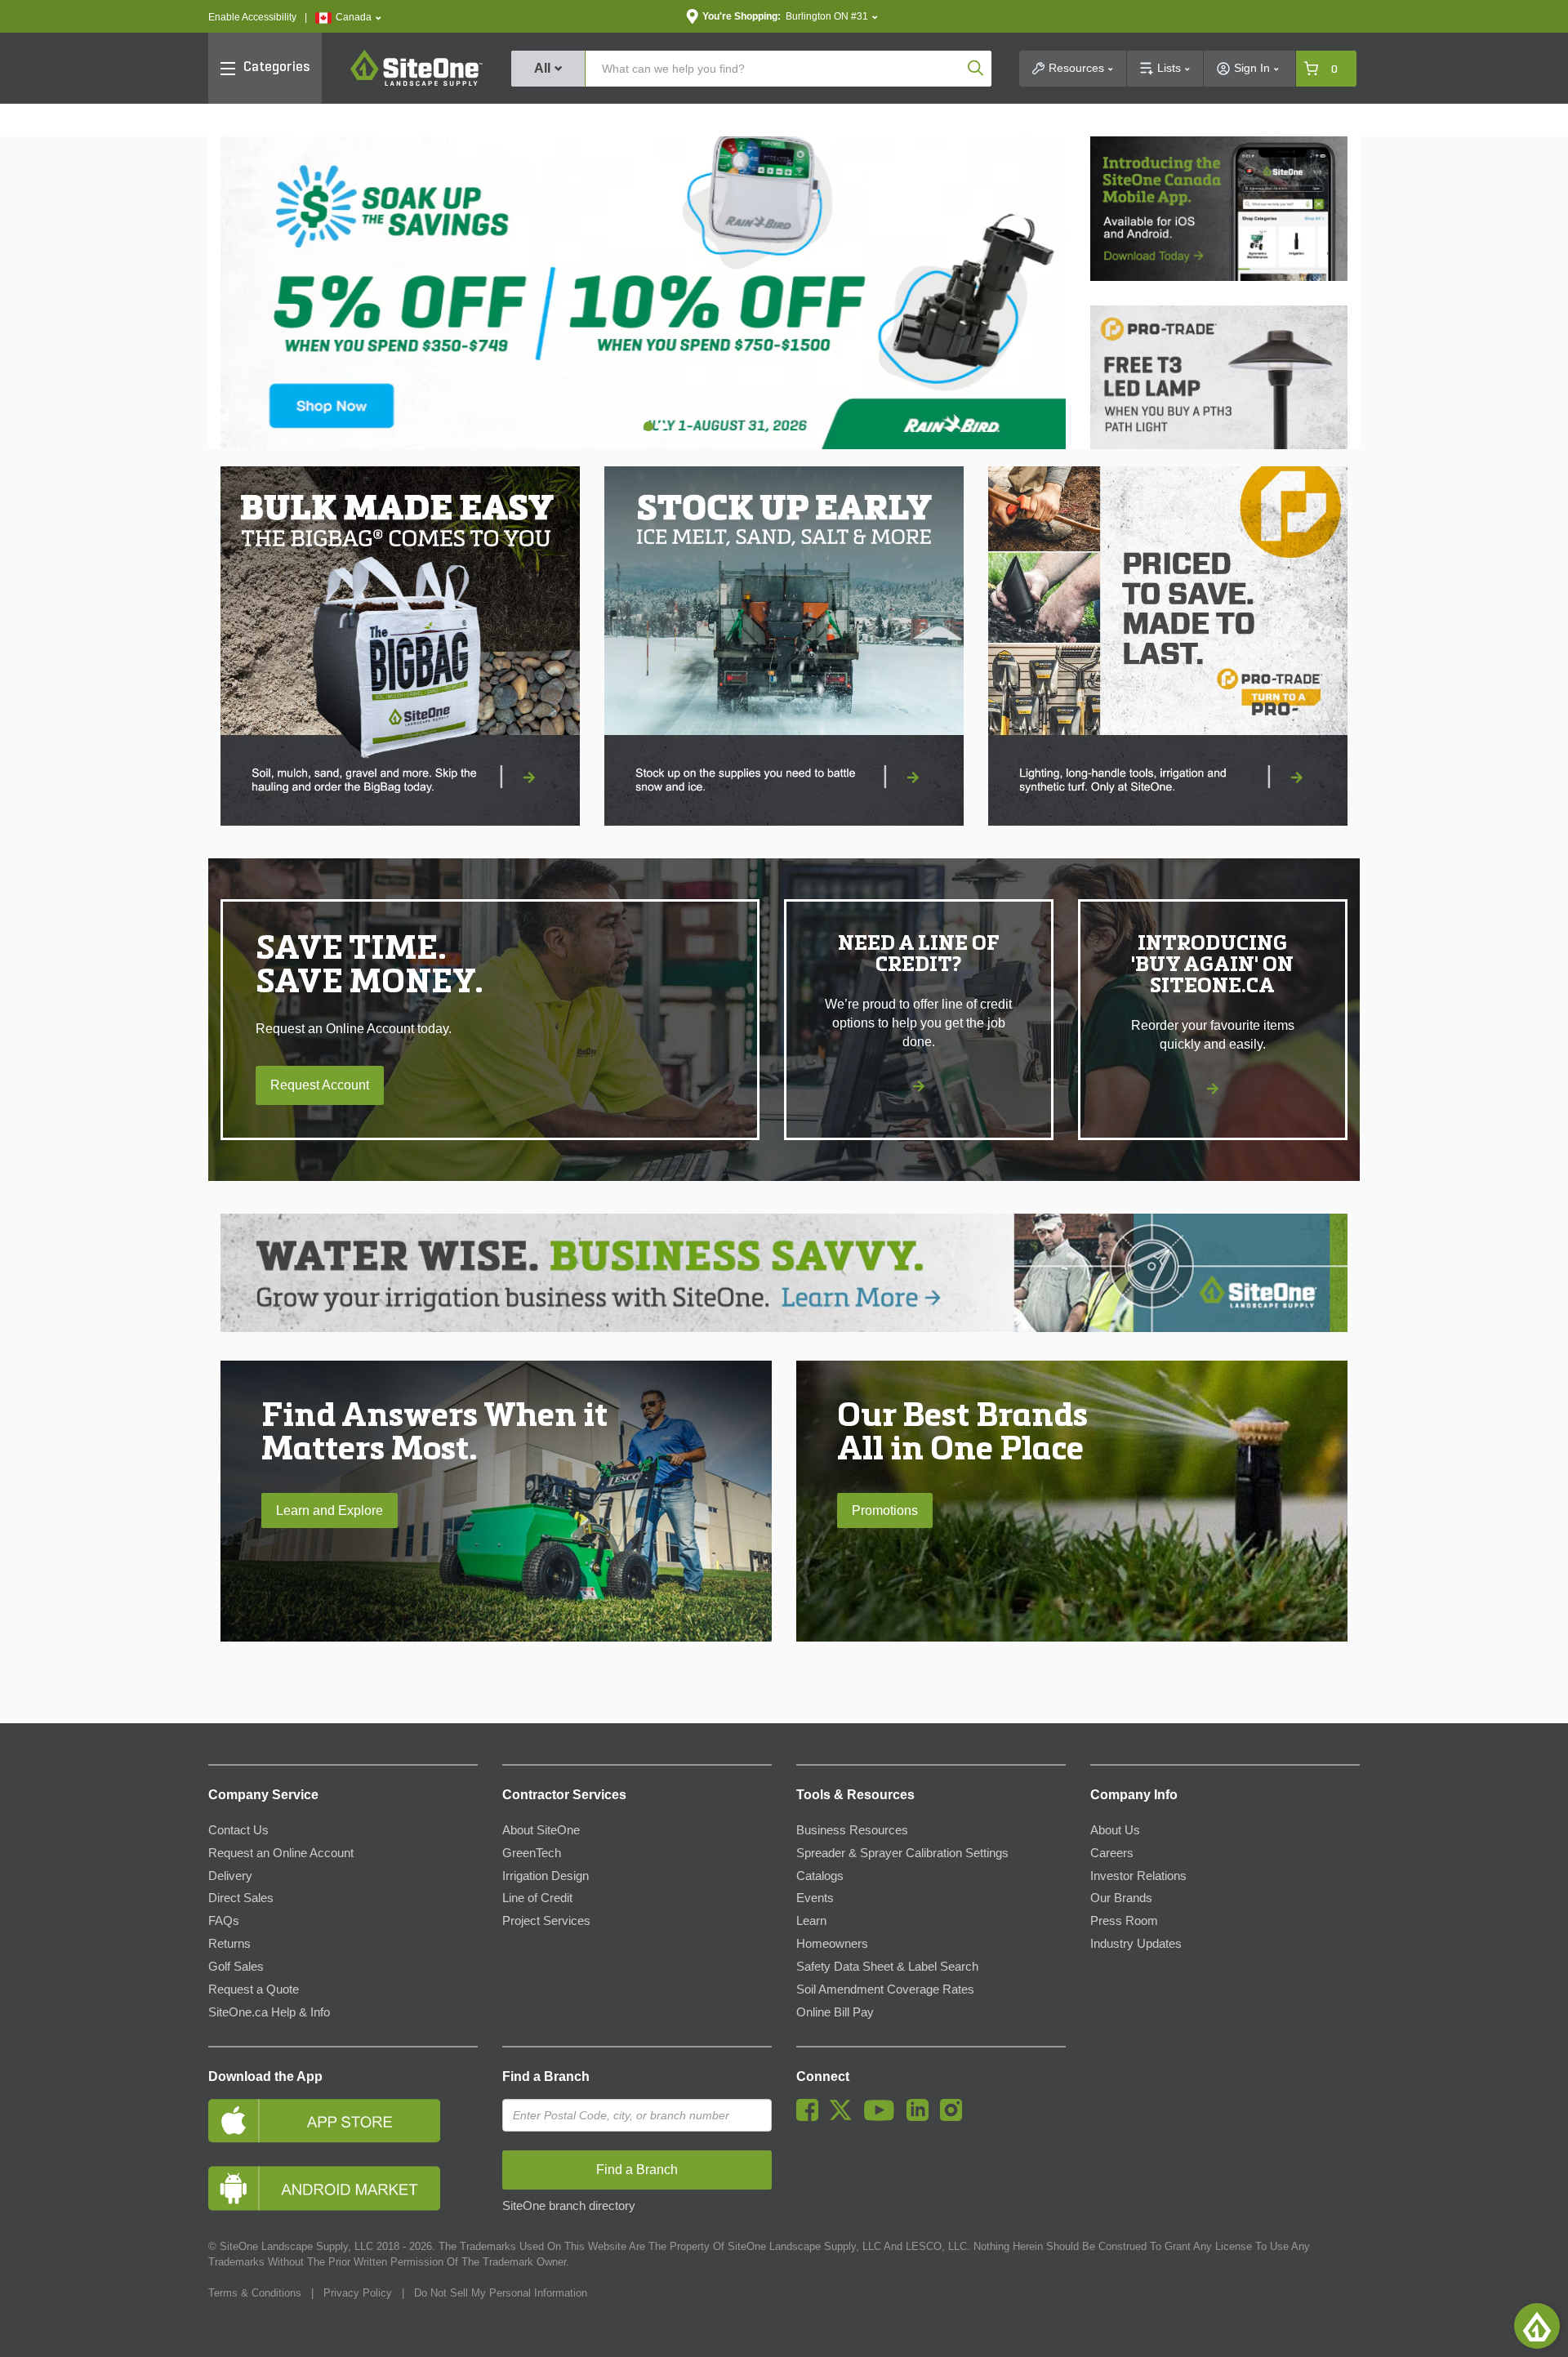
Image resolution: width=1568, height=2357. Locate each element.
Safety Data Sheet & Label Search (887, 1967)
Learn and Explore (330, 1510)
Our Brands (1121, 1898)
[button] (348, 18)
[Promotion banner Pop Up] (400, 646)
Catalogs (820, 1876)
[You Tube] (883, 2117)
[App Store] (343, 2121)
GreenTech (532, 1853)
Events (815, 1898)
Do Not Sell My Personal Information (501, 2293)
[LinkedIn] (922, 2117)
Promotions (885, 1510)
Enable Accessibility (252, 17)
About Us (1115, 1830)
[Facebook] (811, 2117)
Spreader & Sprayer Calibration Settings (902, 1853)
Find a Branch (546, 2076)
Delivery (230, 1876)
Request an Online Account (281, 1853)
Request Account (320, 1085)
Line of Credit (537, 1898)
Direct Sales (241, 1898)
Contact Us (238, 1830)
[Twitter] (845, 2117)
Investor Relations (1138, 1876)
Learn (811, 1921)
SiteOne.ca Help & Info (269, 2012)
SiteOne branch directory (569, 2206)
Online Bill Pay (835, 2012)
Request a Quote (254, 1989)
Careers (1112, 1853)
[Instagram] (955, 2117)
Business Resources (852, 1830)
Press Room (1124, 1921)
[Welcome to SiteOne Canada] (643, 293)
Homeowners (832, 1944)
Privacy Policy (358, 2293)
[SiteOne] (416, 83)
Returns (229, 1944)
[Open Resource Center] (1537, 2326)
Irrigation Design (546, 1876)
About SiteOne (541, 1830)
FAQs (224, 1921)
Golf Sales (236, 1967)
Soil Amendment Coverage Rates (885, 1989)
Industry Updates (1136, 1944)
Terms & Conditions (255, 2293)
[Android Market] (343, 2188)
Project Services (546, 1921)
